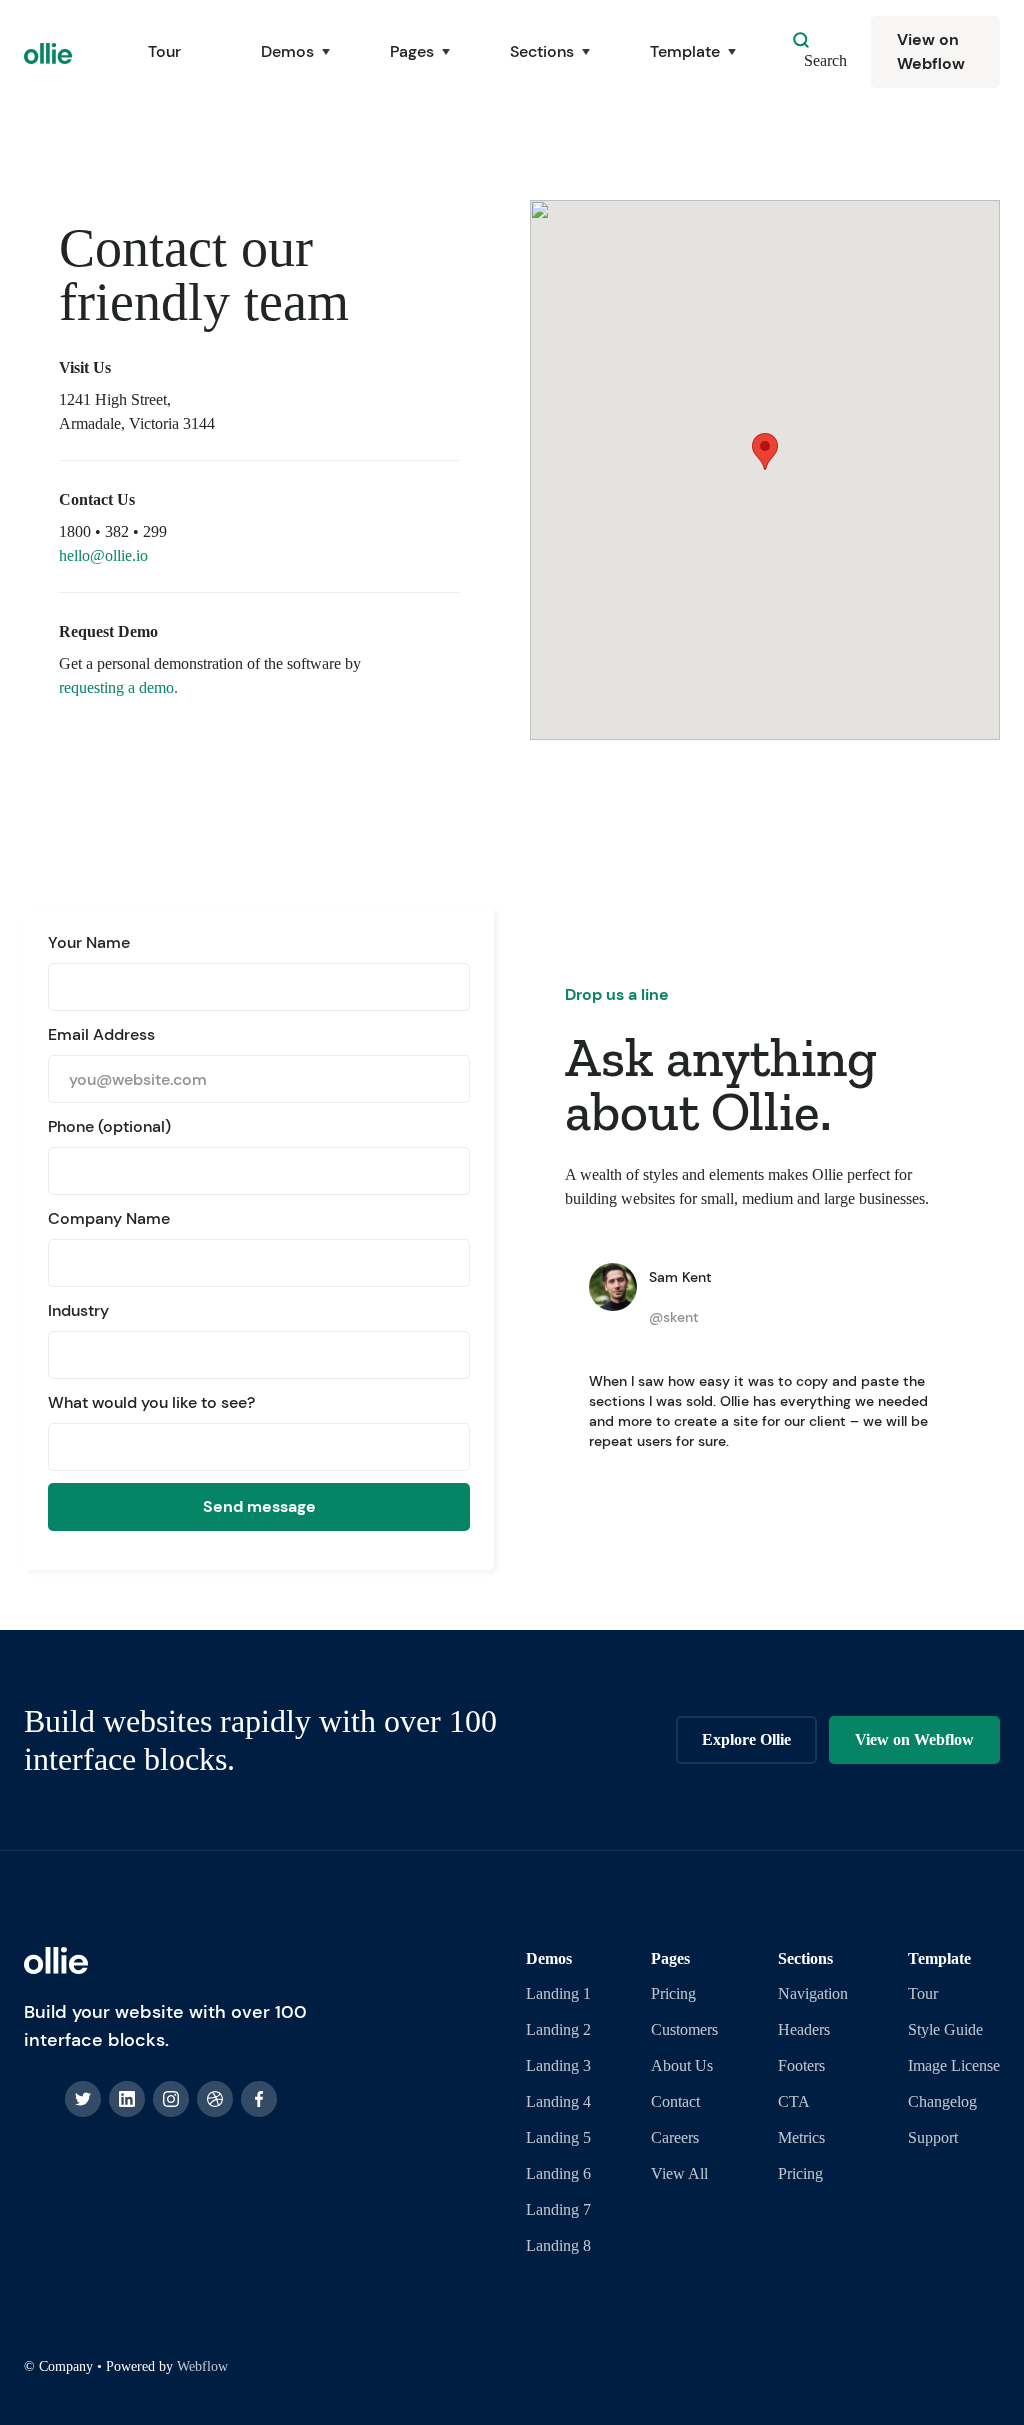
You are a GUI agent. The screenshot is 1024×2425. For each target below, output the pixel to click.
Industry (78, 1310)
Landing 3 (558, 2065)
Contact (675, 2101)
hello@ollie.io (103, 555)
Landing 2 (558, 2029)
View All (679, 2173)
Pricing (673, 1993)
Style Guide (945, 2029)
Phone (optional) (109, 1126)
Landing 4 (558, 2101)
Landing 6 (558, 2173)
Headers (804, 2029)
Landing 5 (558, 2137)
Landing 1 (558, 1993)
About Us (682, 2065)
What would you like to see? (151, 1402)
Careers (675, 2137)
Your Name (89, 942)
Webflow (202, 2366)
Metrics (801, 2137)
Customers (684, 2029)
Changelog (942, 2101)
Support (933, 2137)
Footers (801, 2065)
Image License (954, 2065)
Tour (164, 51)
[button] (285, 52)
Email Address (101, 1034)
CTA (794, 2101)
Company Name (109, 1218)
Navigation (813, 1993)
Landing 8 (558, 2245)
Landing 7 (558, 2209)
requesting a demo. (118, 687)
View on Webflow (931, 51)
